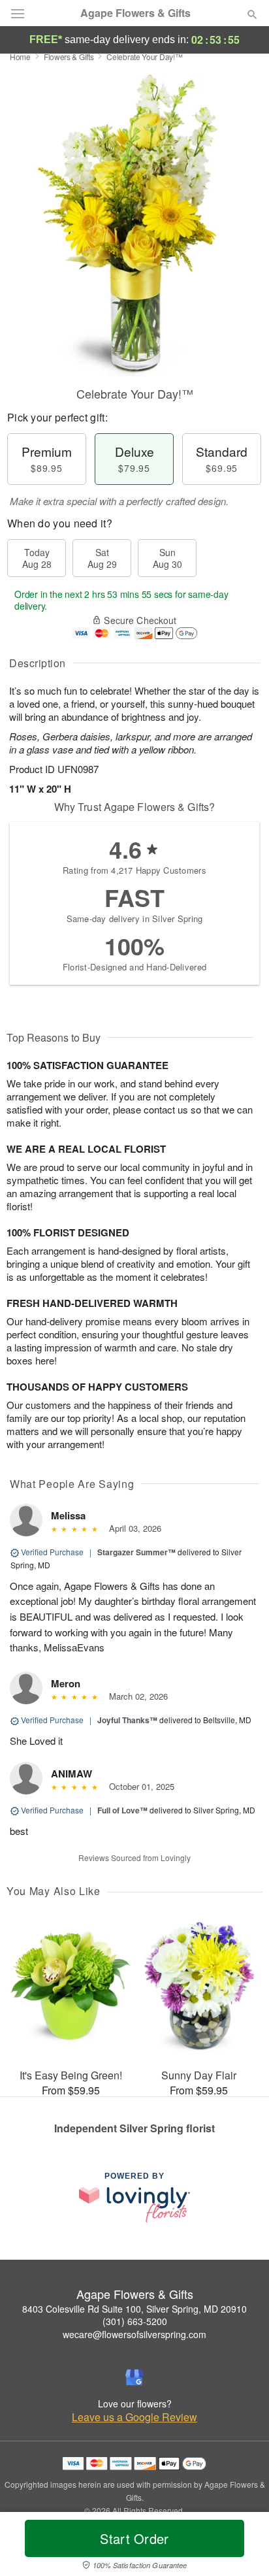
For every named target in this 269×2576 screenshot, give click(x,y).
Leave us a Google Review (134, 2417)
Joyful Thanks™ (127, 1720)
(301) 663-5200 (135, 2321)
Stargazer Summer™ (136, 1552)
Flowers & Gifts (69, 57)
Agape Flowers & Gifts (135, 13)
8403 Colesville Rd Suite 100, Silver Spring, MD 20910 (134, 2309)
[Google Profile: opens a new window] (134, 2377)
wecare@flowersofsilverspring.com (134, 2334)
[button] (241, 2547)
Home (20, 57)
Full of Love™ (122, 1810)
